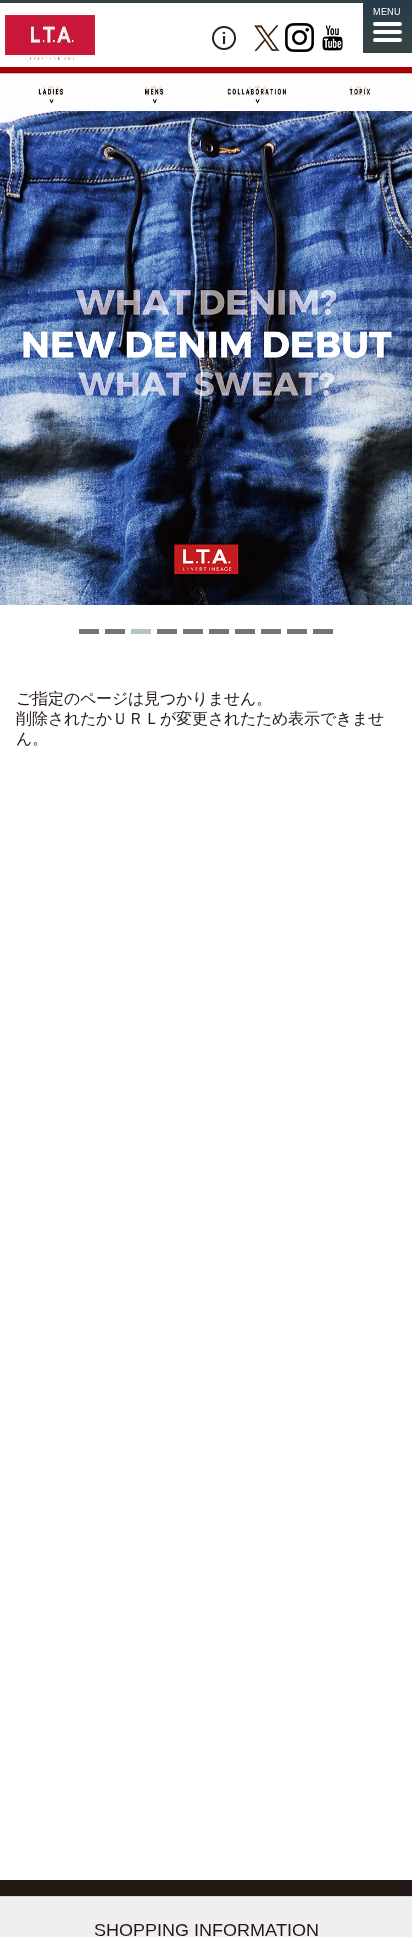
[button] (89, 631)
